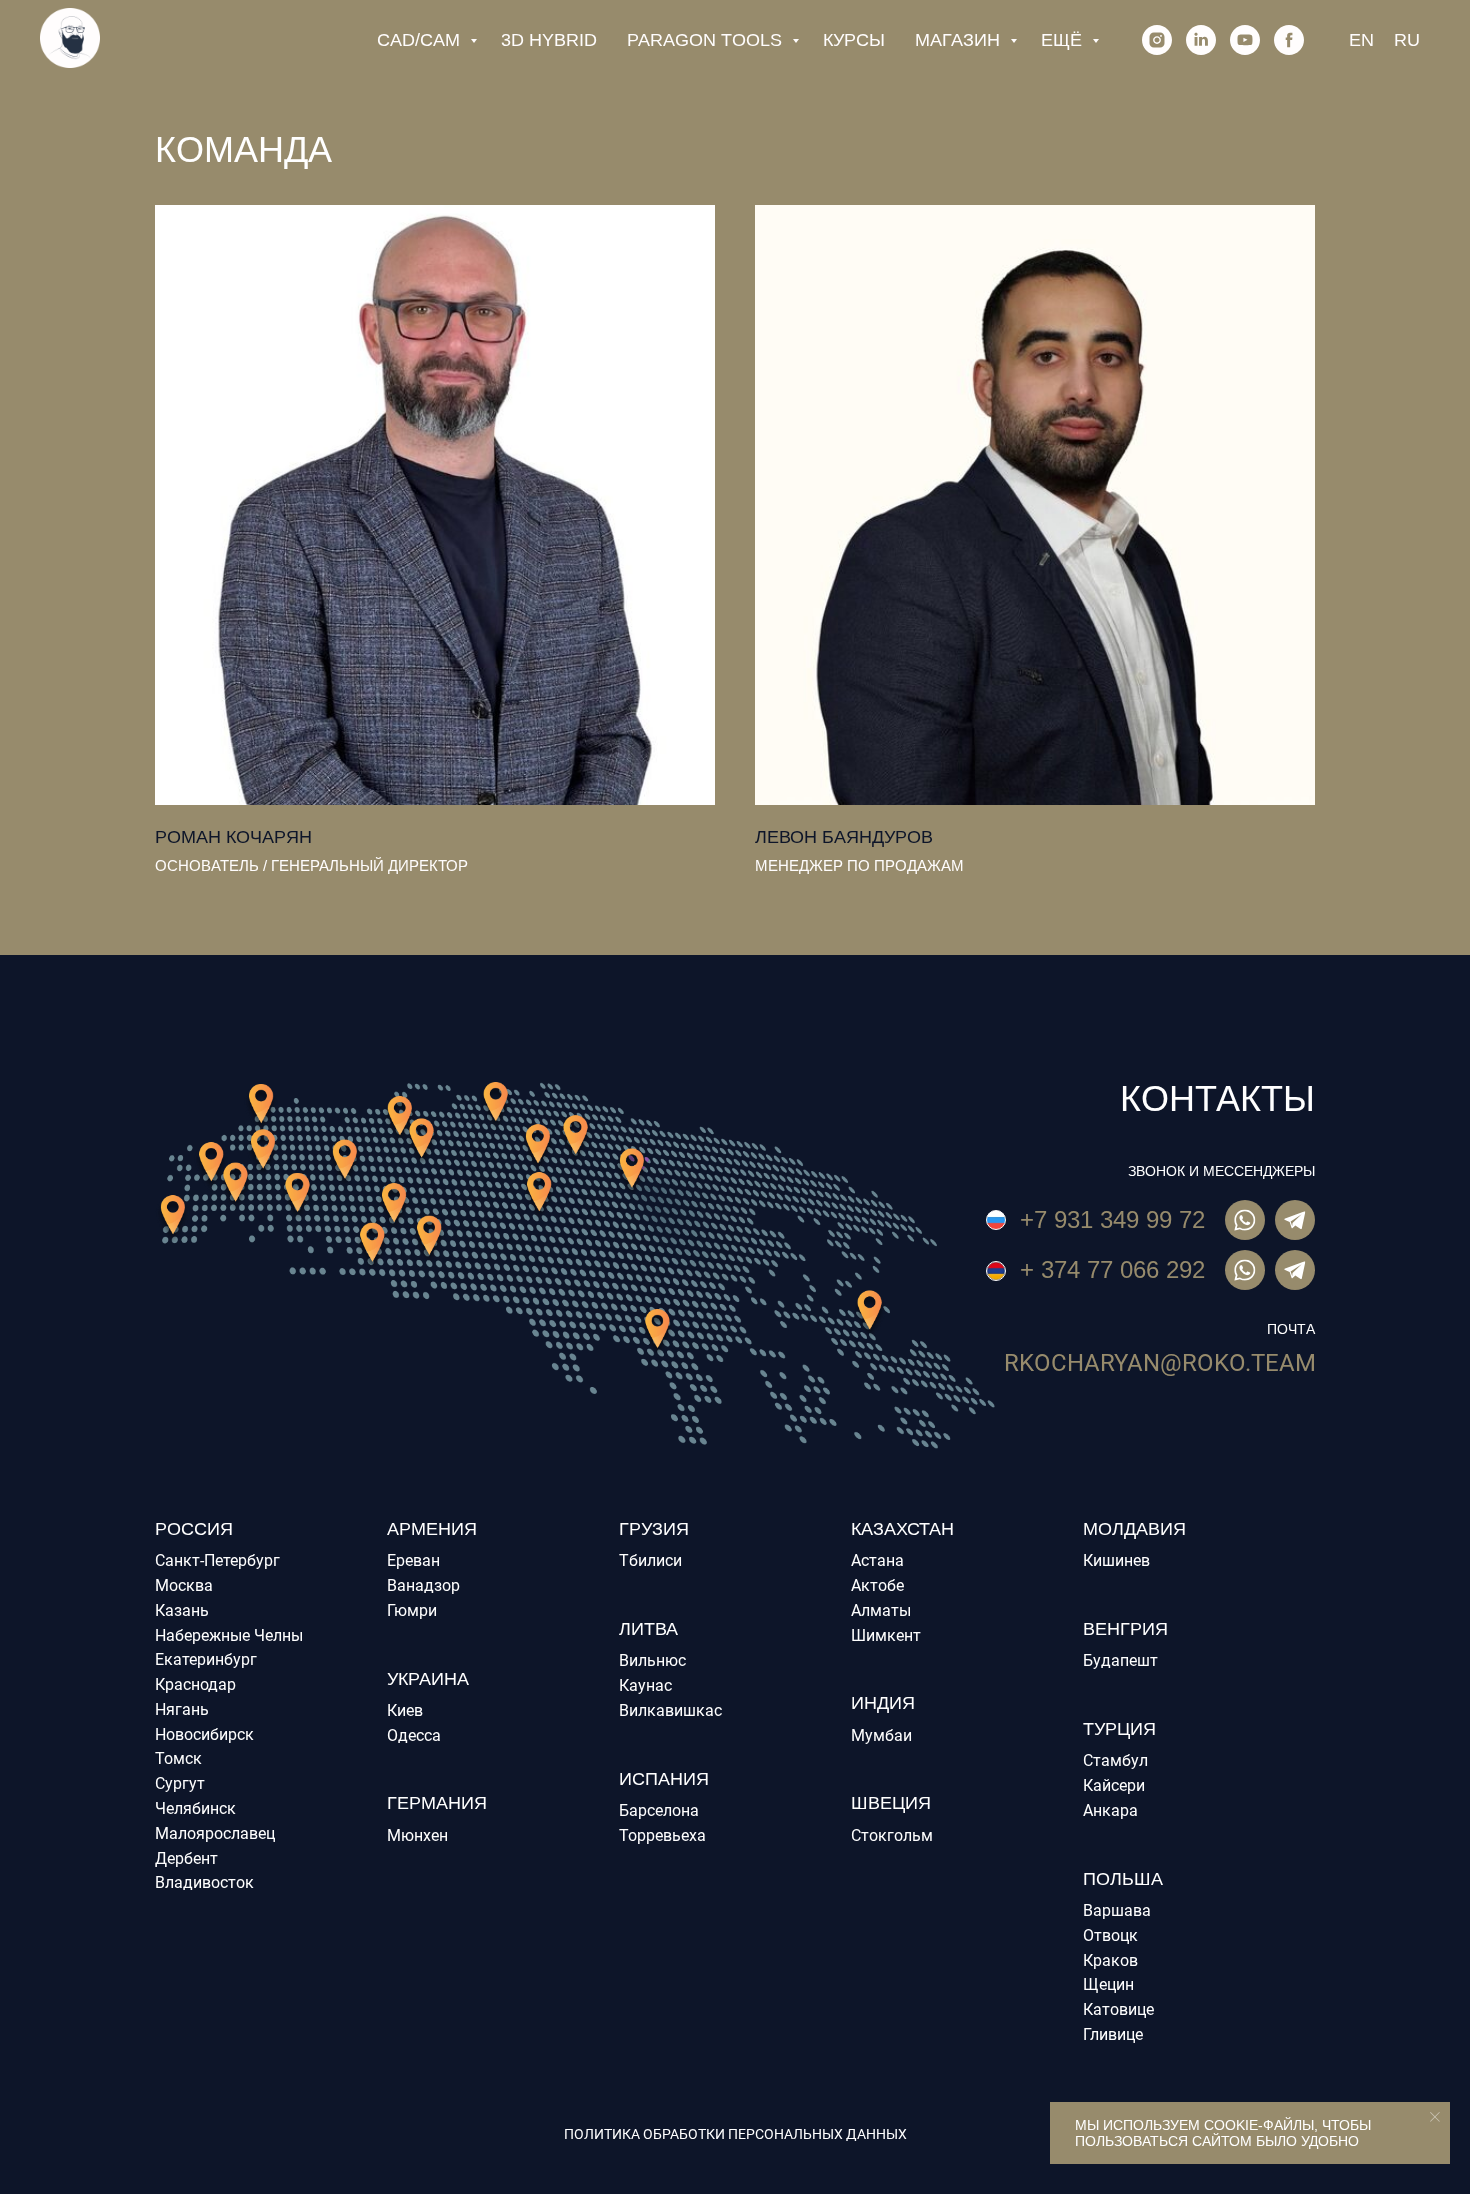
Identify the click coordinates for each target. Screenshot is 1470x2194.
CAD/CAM (421, 40)
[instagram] (1157, 40)
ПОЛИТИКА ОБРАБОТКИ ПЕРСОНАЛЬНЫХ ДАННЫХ (735, 2134)
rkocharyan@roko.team (1160, 1363)
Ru (1407, 40)
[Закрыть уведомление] (1435, 2117)
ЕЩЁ (1064, 40)
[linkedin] (1201, 40)
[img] (1295, 1270)
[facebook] (1289, 40)
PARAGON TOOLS (707, 40)
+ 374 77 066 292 (1112, 1269)
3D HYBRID (549, 40)
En (1361, 40)
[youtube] (1245, 40)
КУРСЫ (854, 40)
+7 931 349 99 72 (1112, 1219)
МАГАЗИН (960, 40)
